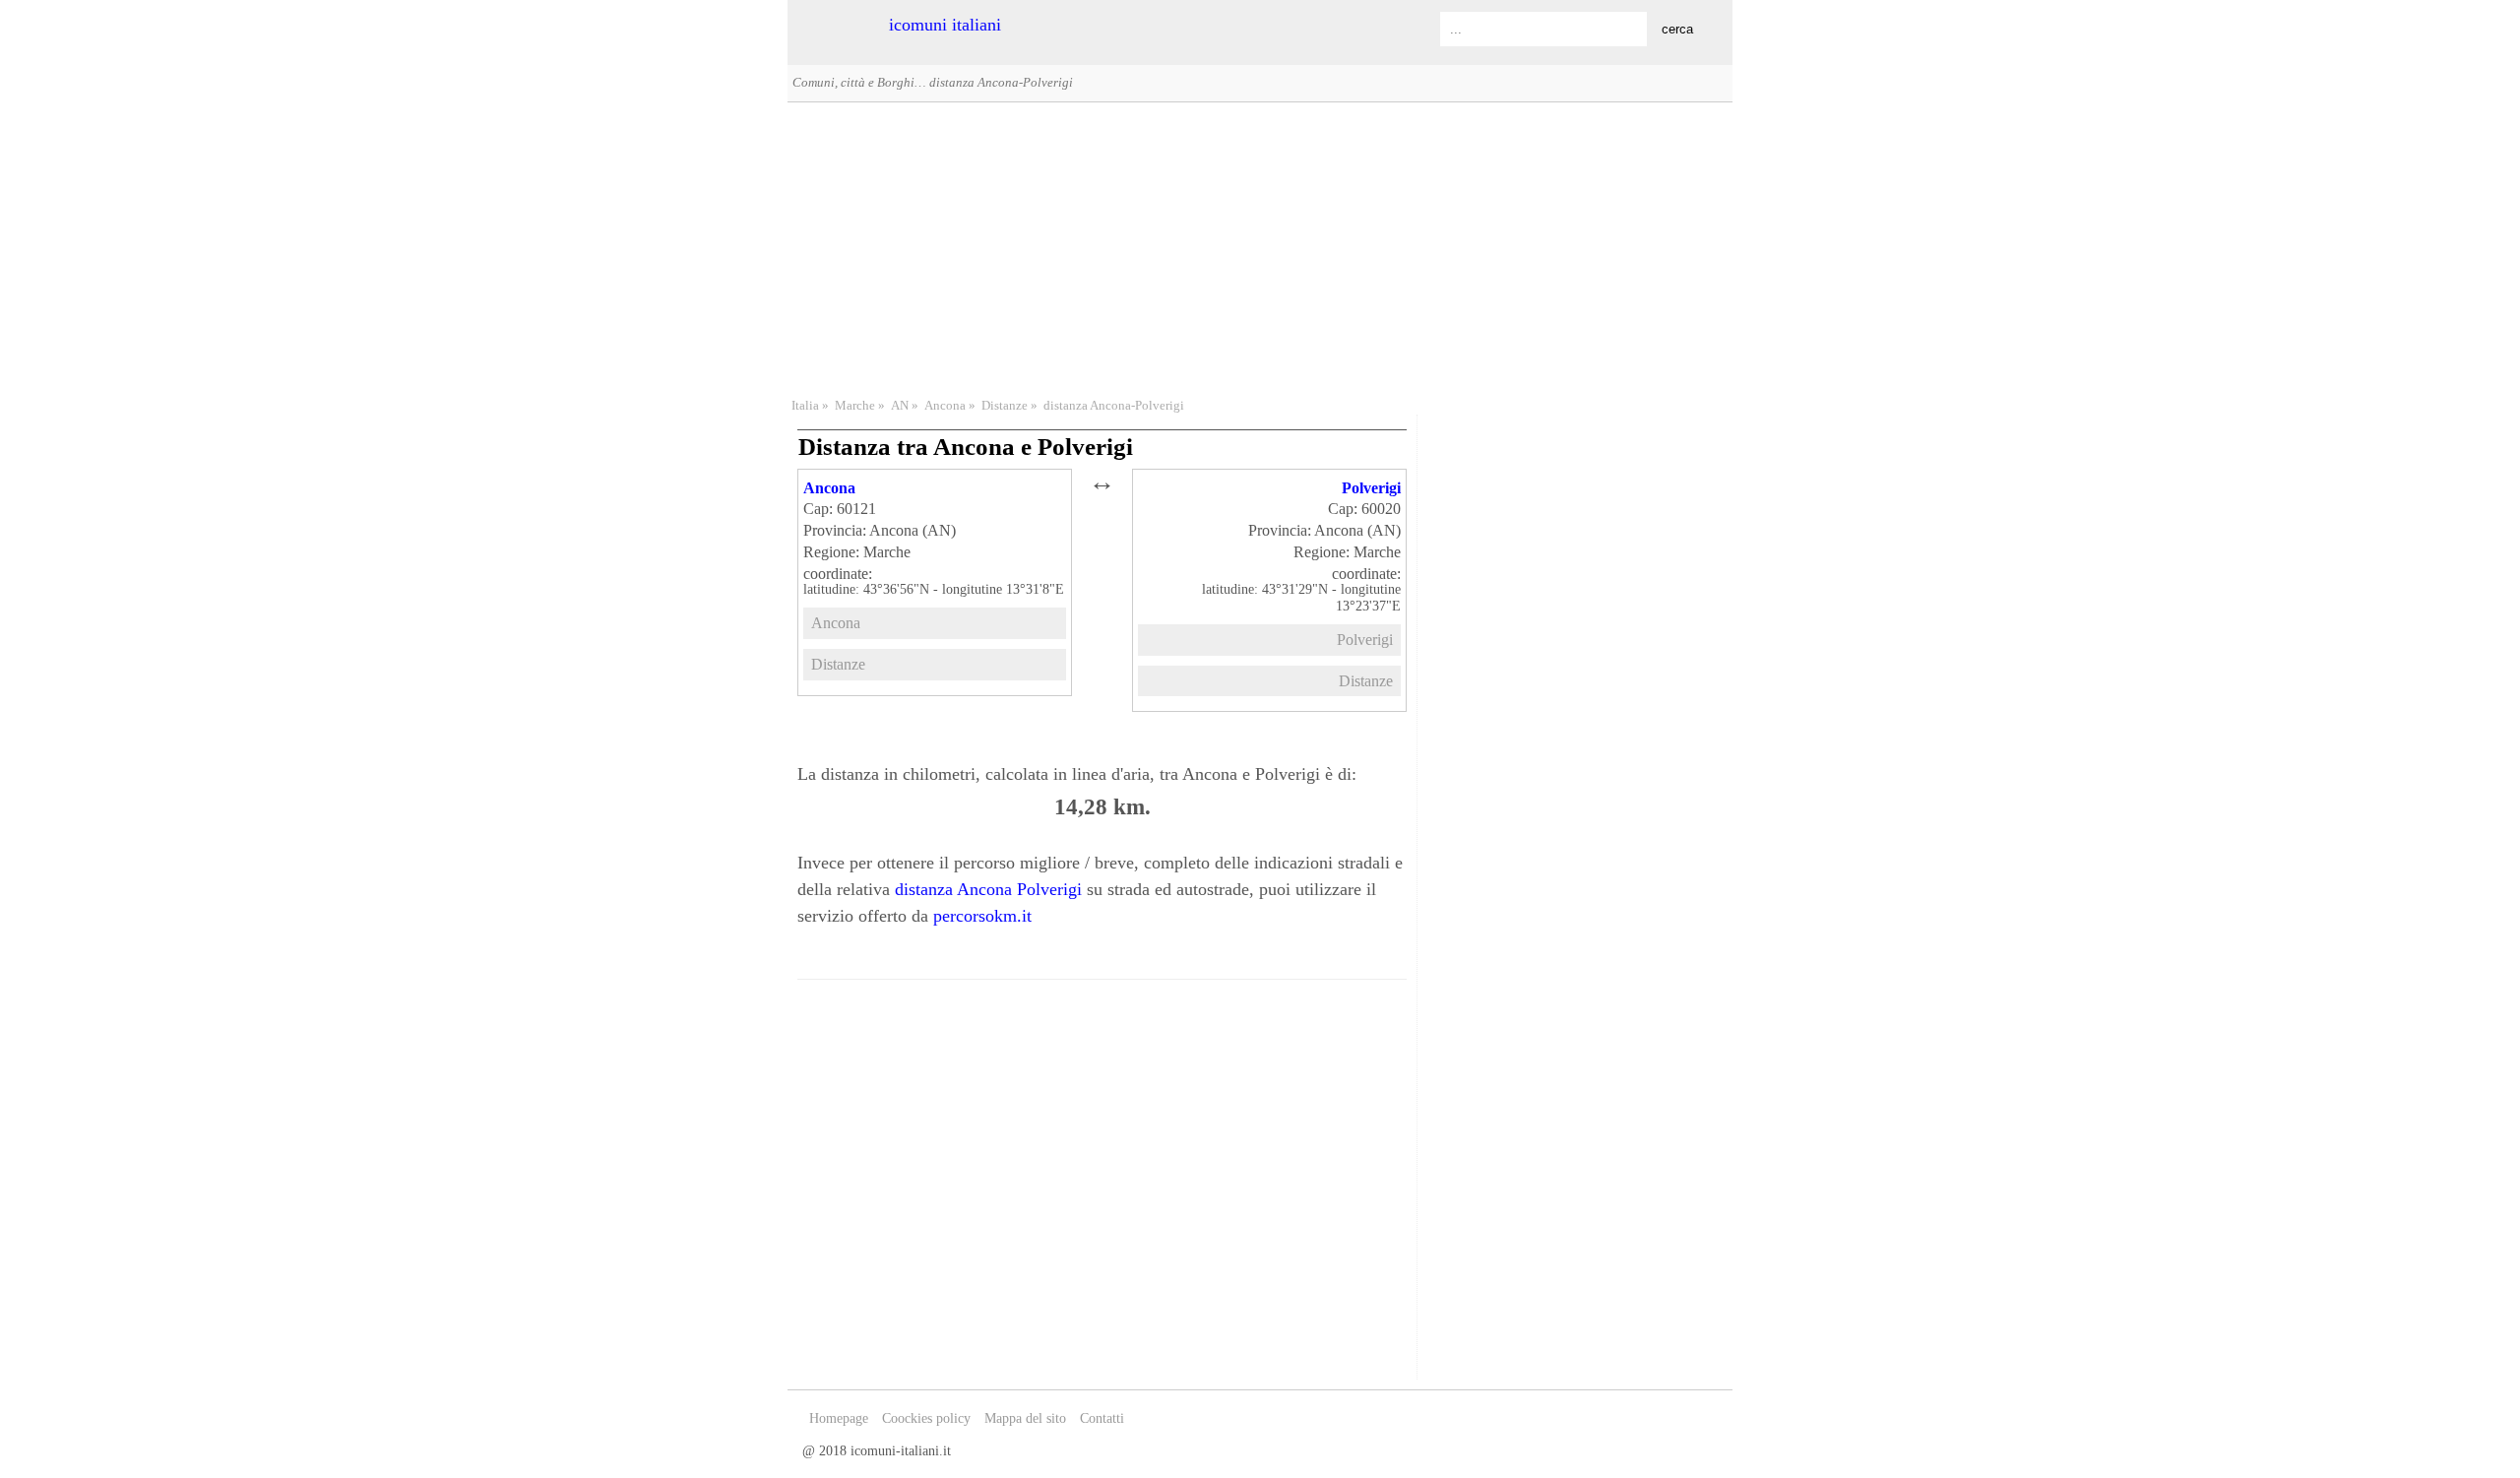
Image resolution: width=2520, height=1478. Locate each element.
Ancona (945, 406)
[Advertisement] (1260, 247)
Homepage (839, 1418)
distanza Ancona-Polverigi (1114, 406)
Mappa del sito (1025, 1418)
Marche (855, 406)
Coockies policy (926, 1418)
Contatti (1102, 1418)
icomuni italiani (945, 25)
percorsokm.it (982, 916)
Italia (805, 406)
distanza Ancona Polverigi (988, 889)
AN (900, 406)
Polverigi (1371, 488)
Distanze (1005, 406)
